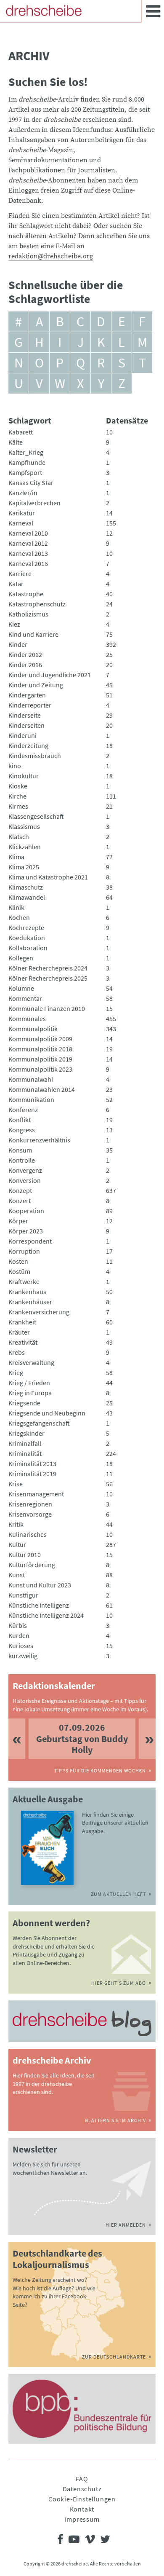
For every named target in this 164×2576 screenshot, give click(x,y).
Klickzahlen (25, 847)
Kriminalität (25, 1453)
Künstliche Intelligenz (39, 1605)
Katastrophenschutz (37, 604)
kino (15, 766)
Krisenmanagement (36, 1494)
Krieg (16, 1372)
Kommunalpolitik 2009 (40, 1039)
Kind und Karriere (33, 634)
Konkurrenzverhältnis (39, 1140)
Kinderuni (22, 735)
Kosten (18, 1261)
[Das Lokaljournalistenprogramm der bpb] (82, 2409)
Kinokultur (24, 776)
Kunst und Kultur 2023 (40, 1585)
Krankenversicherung (39, 1312)
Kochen (19, 917)
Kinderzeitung (28, 745)
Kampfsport (25, 472)
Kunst (17, 1575)
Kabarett (21, 432)
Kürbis (18, 1625)
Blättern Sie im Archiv (115, 2120)
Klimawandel (27, 897)
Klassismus (24, 826)
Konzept (20, 1190)
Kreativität (23, 1342)
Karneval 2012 (28, 543)
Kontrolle (22, 1160)
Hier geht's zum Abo (119, 1983)
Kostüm (19, 1271)
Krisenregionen (30, 1504)
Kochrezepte (26, 927)
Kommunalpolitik (33, 1029)
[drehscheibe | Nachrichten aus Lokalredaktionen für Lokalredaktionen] (44, 11)
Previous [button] (17, 1738)
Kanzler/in (23, 493)
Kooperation (26, 1211)
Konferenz (23, 1110)
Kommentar (25, 998)
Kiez (14, 624)
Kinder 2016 (25, 665)
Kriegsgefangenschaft (39, 1423)
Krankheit (22, 1322)
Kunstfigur (23, 1595)
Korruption (24, 1251)
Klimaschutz (26, 887)
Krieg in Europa (30, 1393)
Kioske (18, 786)
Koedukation (27, 938)
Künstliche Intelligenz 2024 (46, 1615)
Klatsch (19, 836)
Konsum (20, 1150)
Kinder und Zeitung (36, 685)
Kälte (16, 442)
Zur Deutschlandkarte (114, 2357)
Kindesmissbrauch (35, 756)
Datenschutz (82, 2489)
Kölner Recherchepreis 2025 (48, 978)
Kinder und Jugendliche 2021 (50, 675)
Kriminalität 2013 (32, 1464)
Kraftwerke (24, 1281)
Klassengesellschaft (36, 816)
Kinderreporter (30, 705)
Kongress (22, 1130)
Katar (16, 584)
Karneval (21, 523)
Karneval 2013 (28, 553)
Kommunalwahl (31, 1079)
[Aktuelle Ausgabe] (47, 1848)
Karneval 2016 (28, 563)
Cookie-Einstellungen (82, 2499)
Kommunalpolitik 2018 (40, 1049)
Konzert (20, 1201)
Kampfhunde (27, 462)
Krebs (17, 1352)
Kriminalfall (25, 1443)
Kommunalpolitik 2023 (40, 1069)
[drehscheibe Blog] (82, 2023)
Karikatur (22, 513)
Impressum (82, 2519)
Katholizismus (28, 614)
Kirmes (18, 806)
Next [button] (147, 1738)
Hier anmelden (126, 2225)
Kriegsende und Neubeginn (47, 1413)
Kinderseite (25, 715)
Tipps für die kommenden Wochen (100, 1770)
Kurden (19, 1635)
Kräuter (19, 1332)
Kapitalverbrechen (34, 503)
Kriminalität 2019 (32, 1474)
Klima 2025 (24, 867)
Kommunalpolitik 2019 (40, 1059)
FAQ (82, 2479)
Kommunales (27, 1019)
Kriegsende (24, 1403)
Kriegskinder (26, 1433)
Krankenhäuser (30, 1302)
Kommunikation (31, 1099)
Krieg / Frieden (29, 1383)
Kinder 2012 (25, 654)
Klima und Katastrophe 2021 (48, 877)
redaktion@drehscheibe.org (51, 256)
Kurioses (21, 1646)
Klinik (16, 907)
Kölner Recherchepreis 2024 (48, 968)
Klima (16, 857)
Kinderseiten (26, 725)
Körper (18, 1221)
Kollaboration (28, 948)
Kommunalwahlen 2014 (42, 1089)
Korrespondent (30, 1241)
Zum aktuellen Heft (118, 1894)
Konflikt (20, 1120)
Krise (16, 1484)
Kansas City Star (31, 482)
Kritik (16, 1524)
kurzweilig (23, 1656)
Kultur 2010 (25, 1555)
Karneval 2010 (28, 533)
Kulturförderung (32, 1565)
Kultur (17, 1544)
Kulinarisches (28, 1534)
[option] (82, 1738)
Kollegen (21, 958)
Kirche (17, 796)
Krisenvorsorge (30, 1514)
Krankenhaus (27, 1292)
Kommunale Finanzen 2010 (47, 1008)
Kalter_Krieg (26, 452)
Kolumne (21, 988)
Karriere (20, 574)
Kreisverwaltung (31, 1362)
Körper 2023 (26, 1231)
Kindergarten (27, 695)
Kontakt (82, 2509)
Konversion (25, 1180)
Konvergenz (25, 1170)
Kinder (18, 644)
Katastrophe (26, 594)
